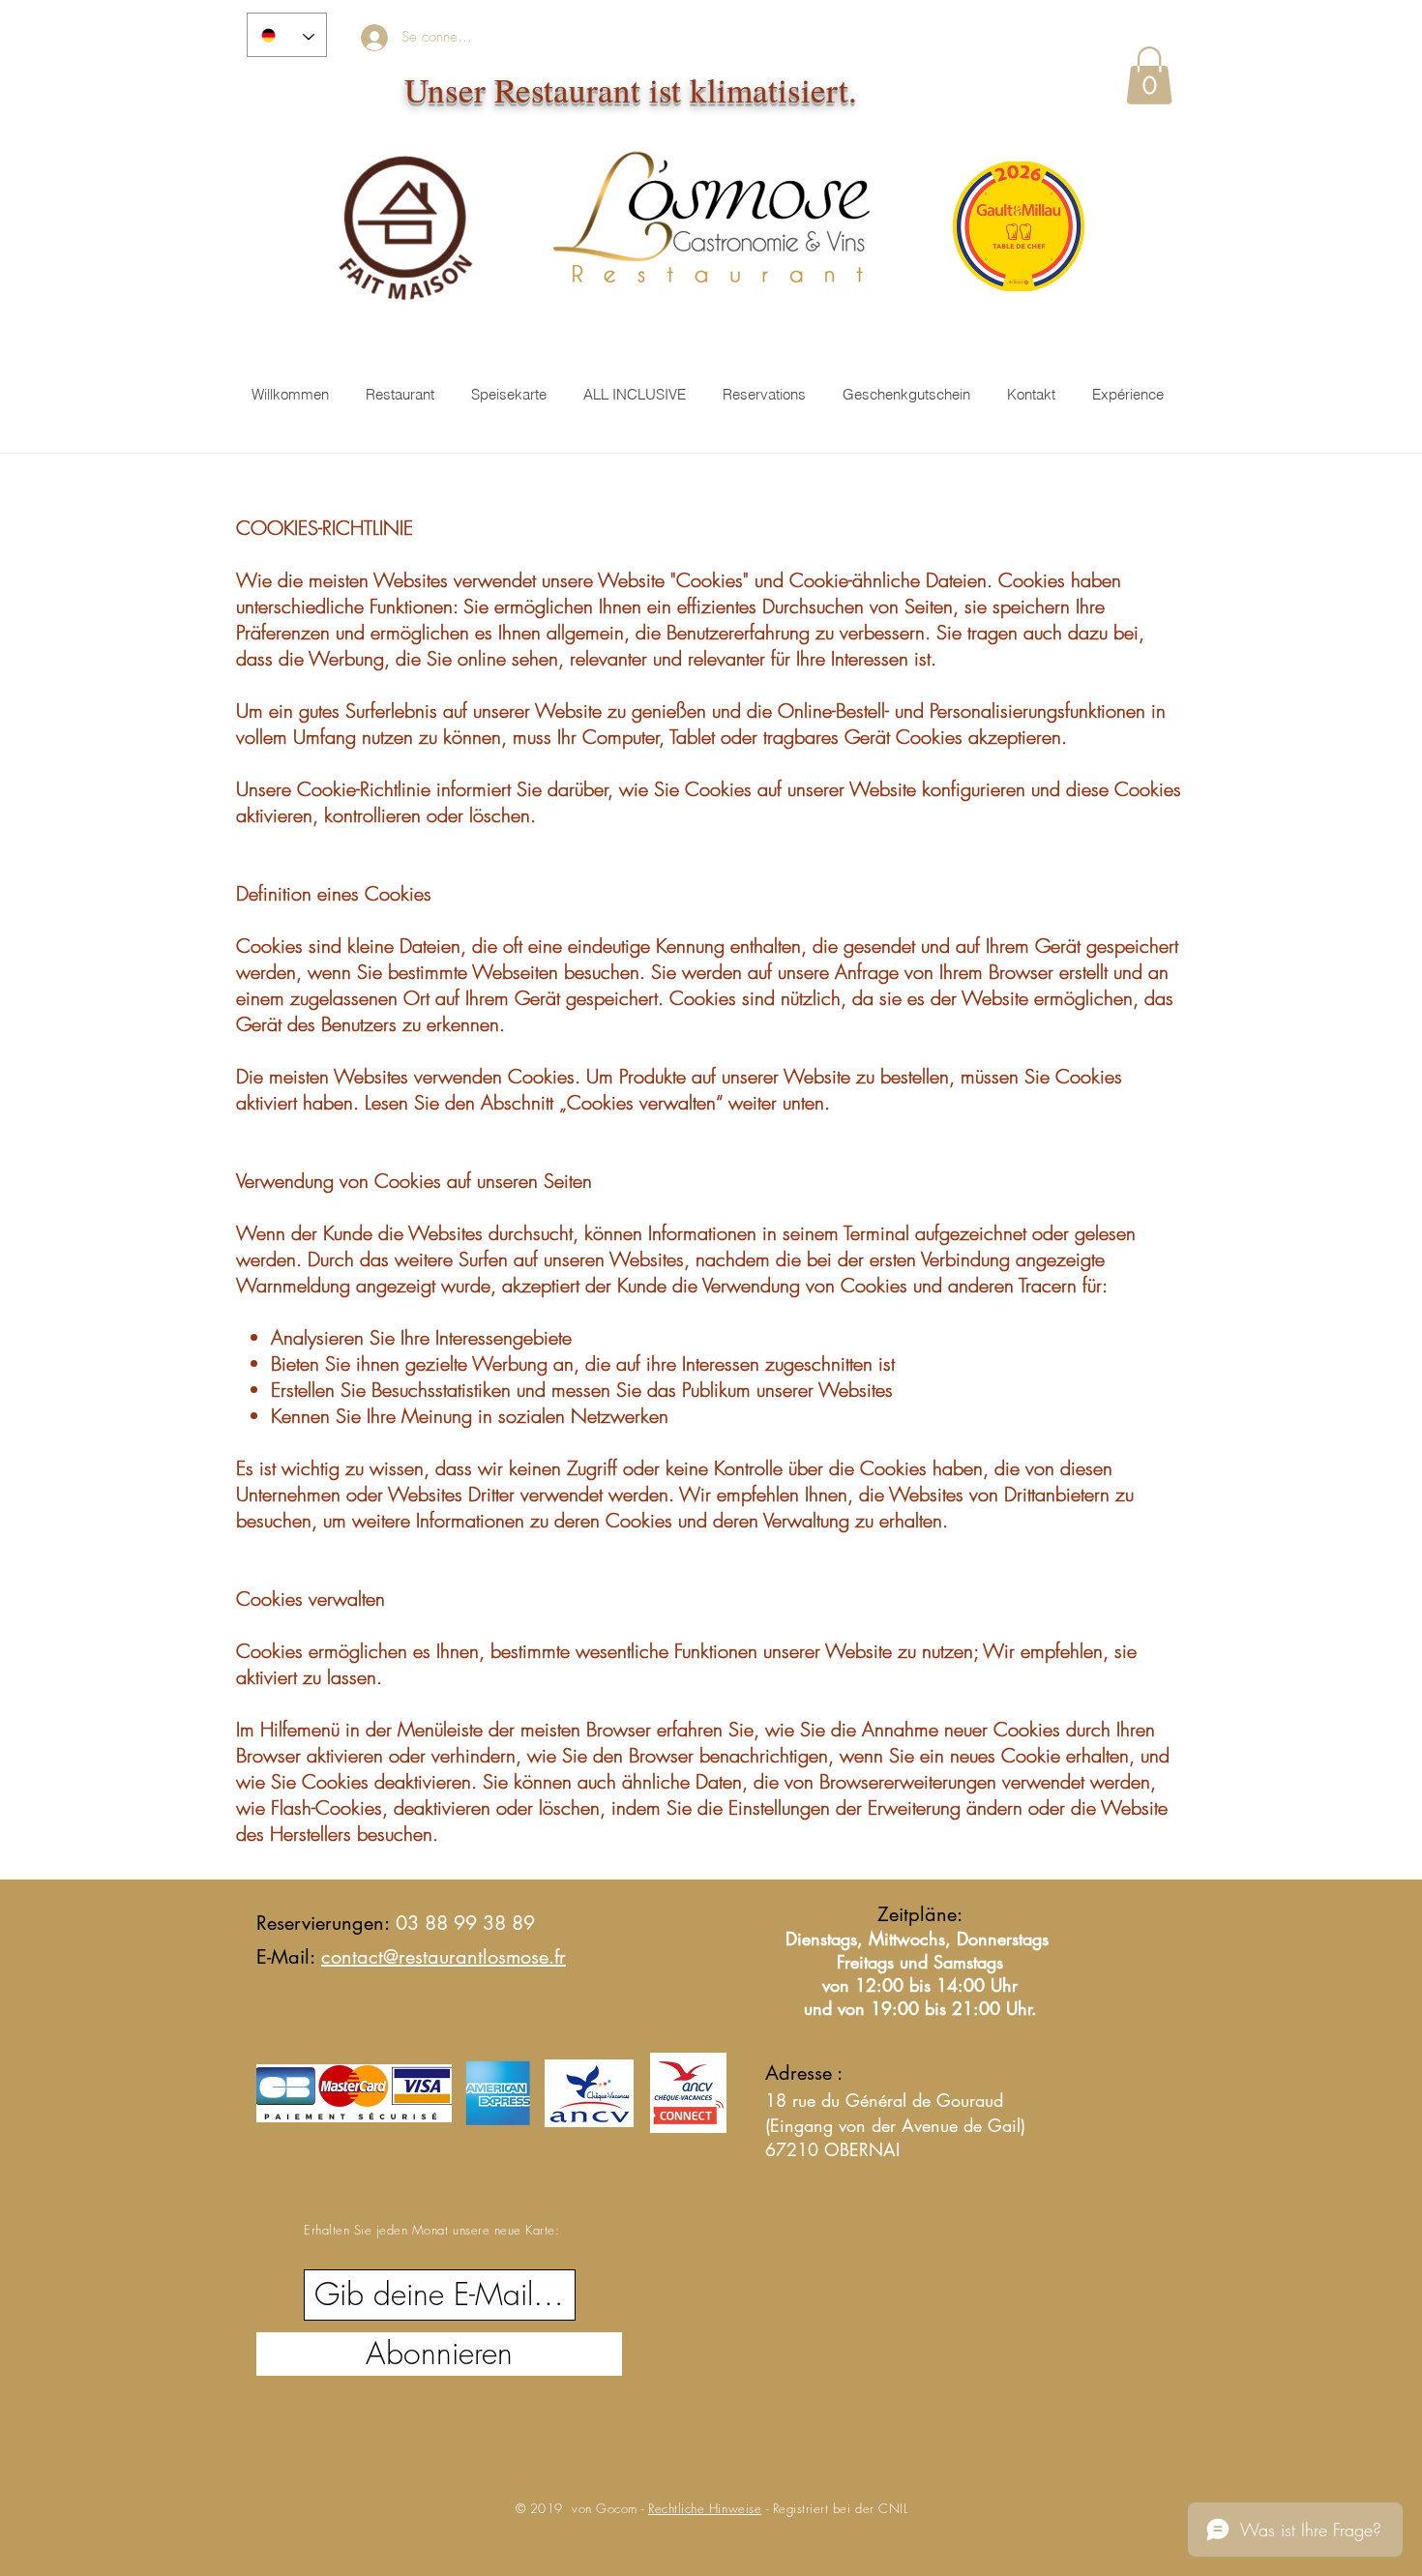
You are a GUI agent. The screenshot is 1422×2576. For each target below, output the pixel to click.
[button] (1149, 75)
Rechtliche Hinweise (705, 2508)
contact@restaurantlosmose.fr (444, 1957)
